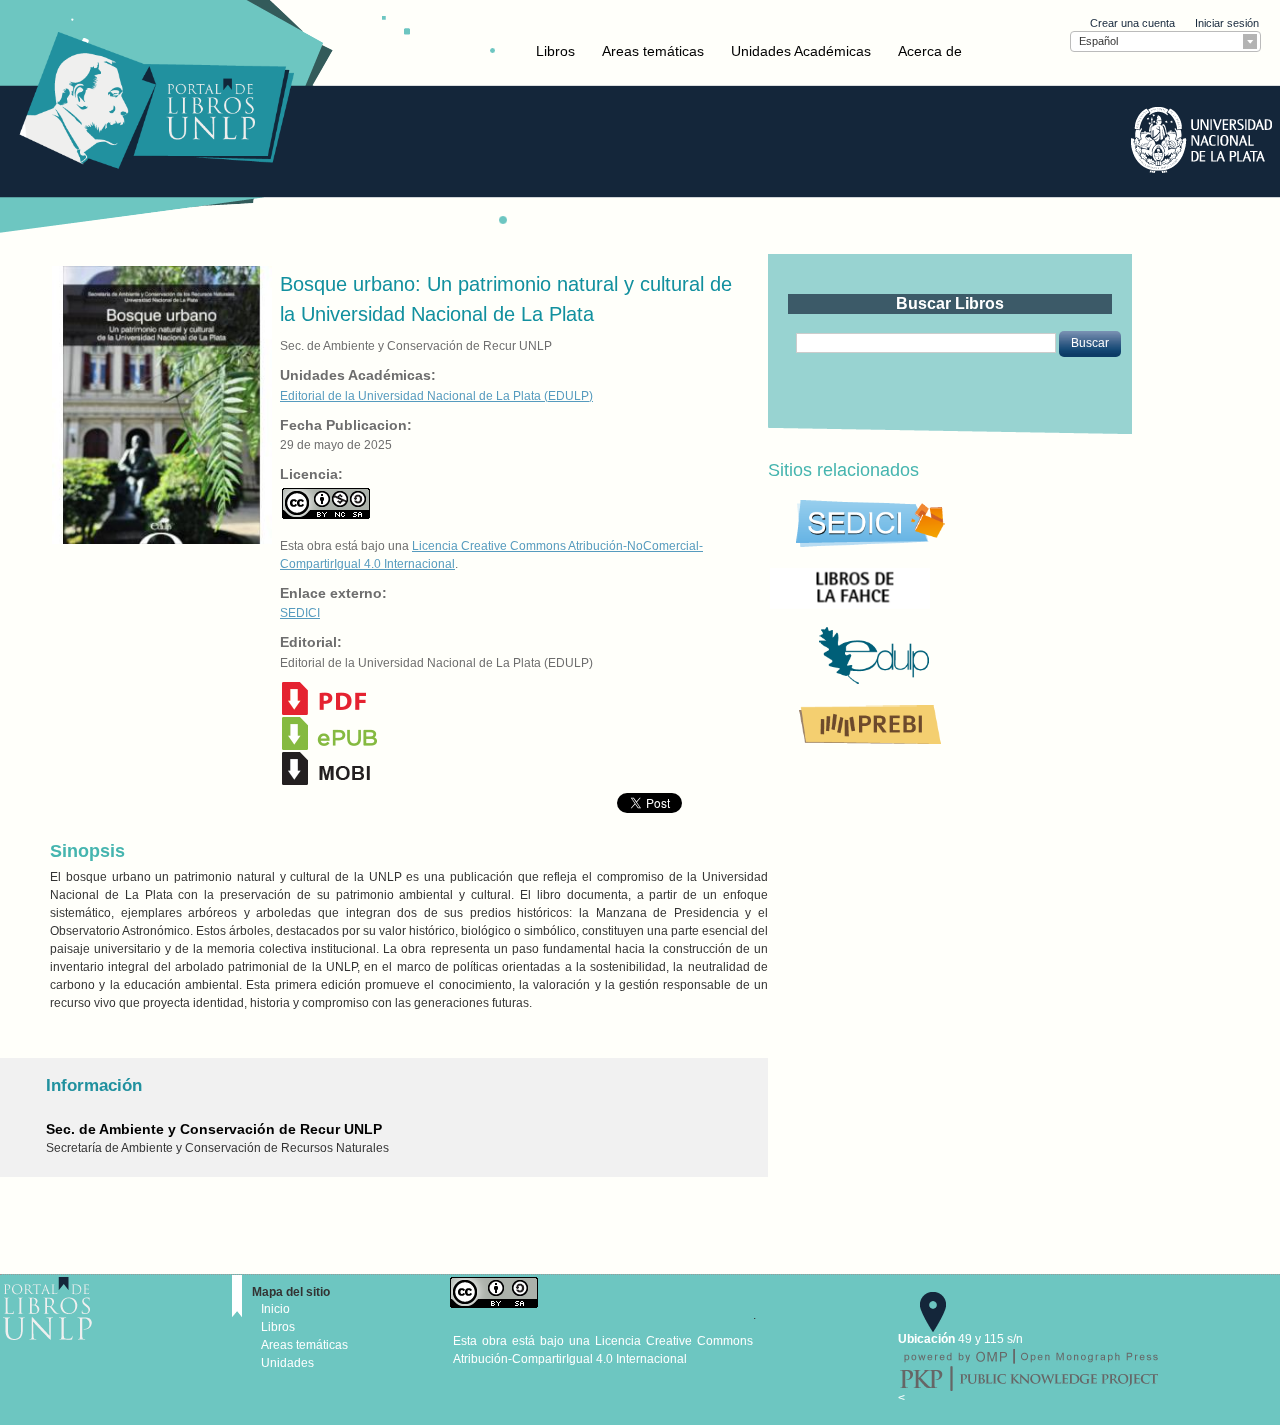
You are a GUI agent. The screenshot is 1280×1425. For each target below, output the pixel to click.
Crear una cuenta (1132, 23)
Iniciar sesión (1227, 23)
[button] (1090, 344)
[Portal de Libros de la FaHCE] (918, 587)
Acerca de (930, 51)
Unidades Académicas (801, 51)
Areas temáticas (653, 51)
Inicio (275, 1309)
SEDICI (300, 613)
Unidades (287, 1363)
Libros (555, 51)
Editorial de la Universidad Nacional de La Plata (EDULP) (436, 396)
